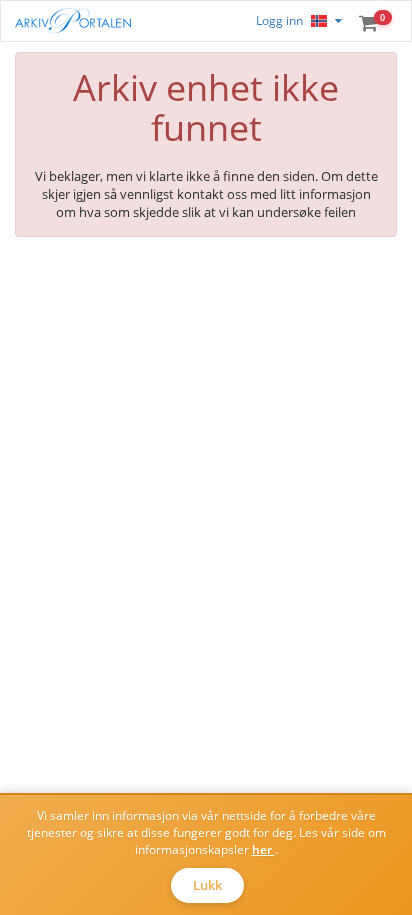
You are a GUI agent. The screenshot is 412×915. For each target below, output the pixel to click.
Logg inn (279, 20)
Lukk (207, 885)
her (263, 849)
